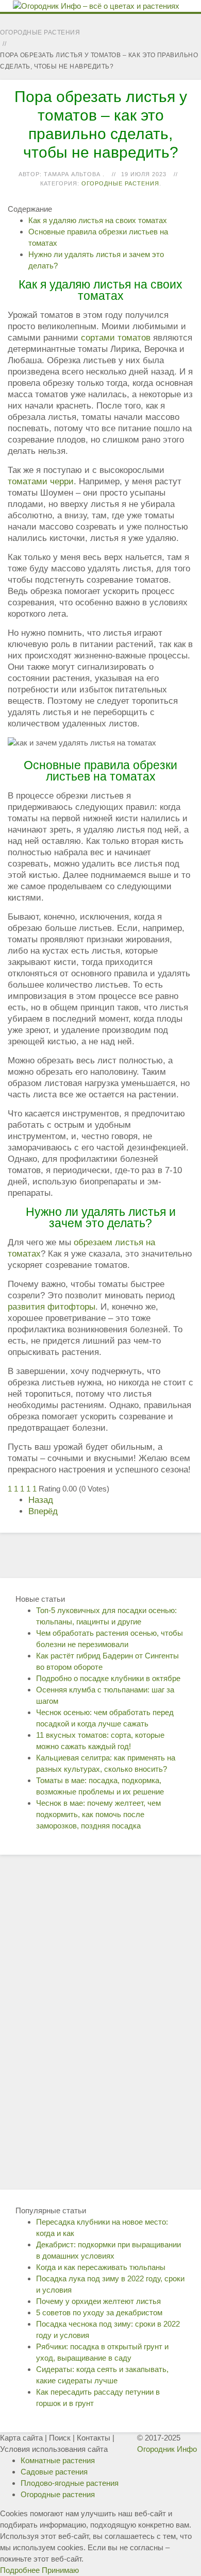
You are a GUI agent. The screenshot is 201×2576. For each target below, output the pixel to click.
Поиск (60, 2438)
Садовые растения (54, 2472)
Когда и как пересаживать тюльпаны (101, 2267)
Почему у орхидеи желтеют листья (98, 2301)
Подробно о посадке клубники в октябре (108, 1678)
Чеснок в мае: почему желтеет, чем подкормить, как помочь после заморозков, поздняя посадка (98, 1814)
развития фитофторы (52, 1307)
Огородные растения (120, 183)
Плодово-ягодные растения (70, 2483)
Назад (41, 1500)
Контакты (94, 2438)
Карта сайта (21, 2438)
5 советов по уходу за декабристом (99, 2312)
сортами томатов (116, 338)
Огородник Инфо (167, 2449)
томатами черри (41, 481)
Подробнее (20, 2570)
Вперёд (43, 1511)
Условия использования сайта (54, 2449)
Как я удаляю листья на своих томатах (98, 220)
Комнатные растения (58, 2460)
